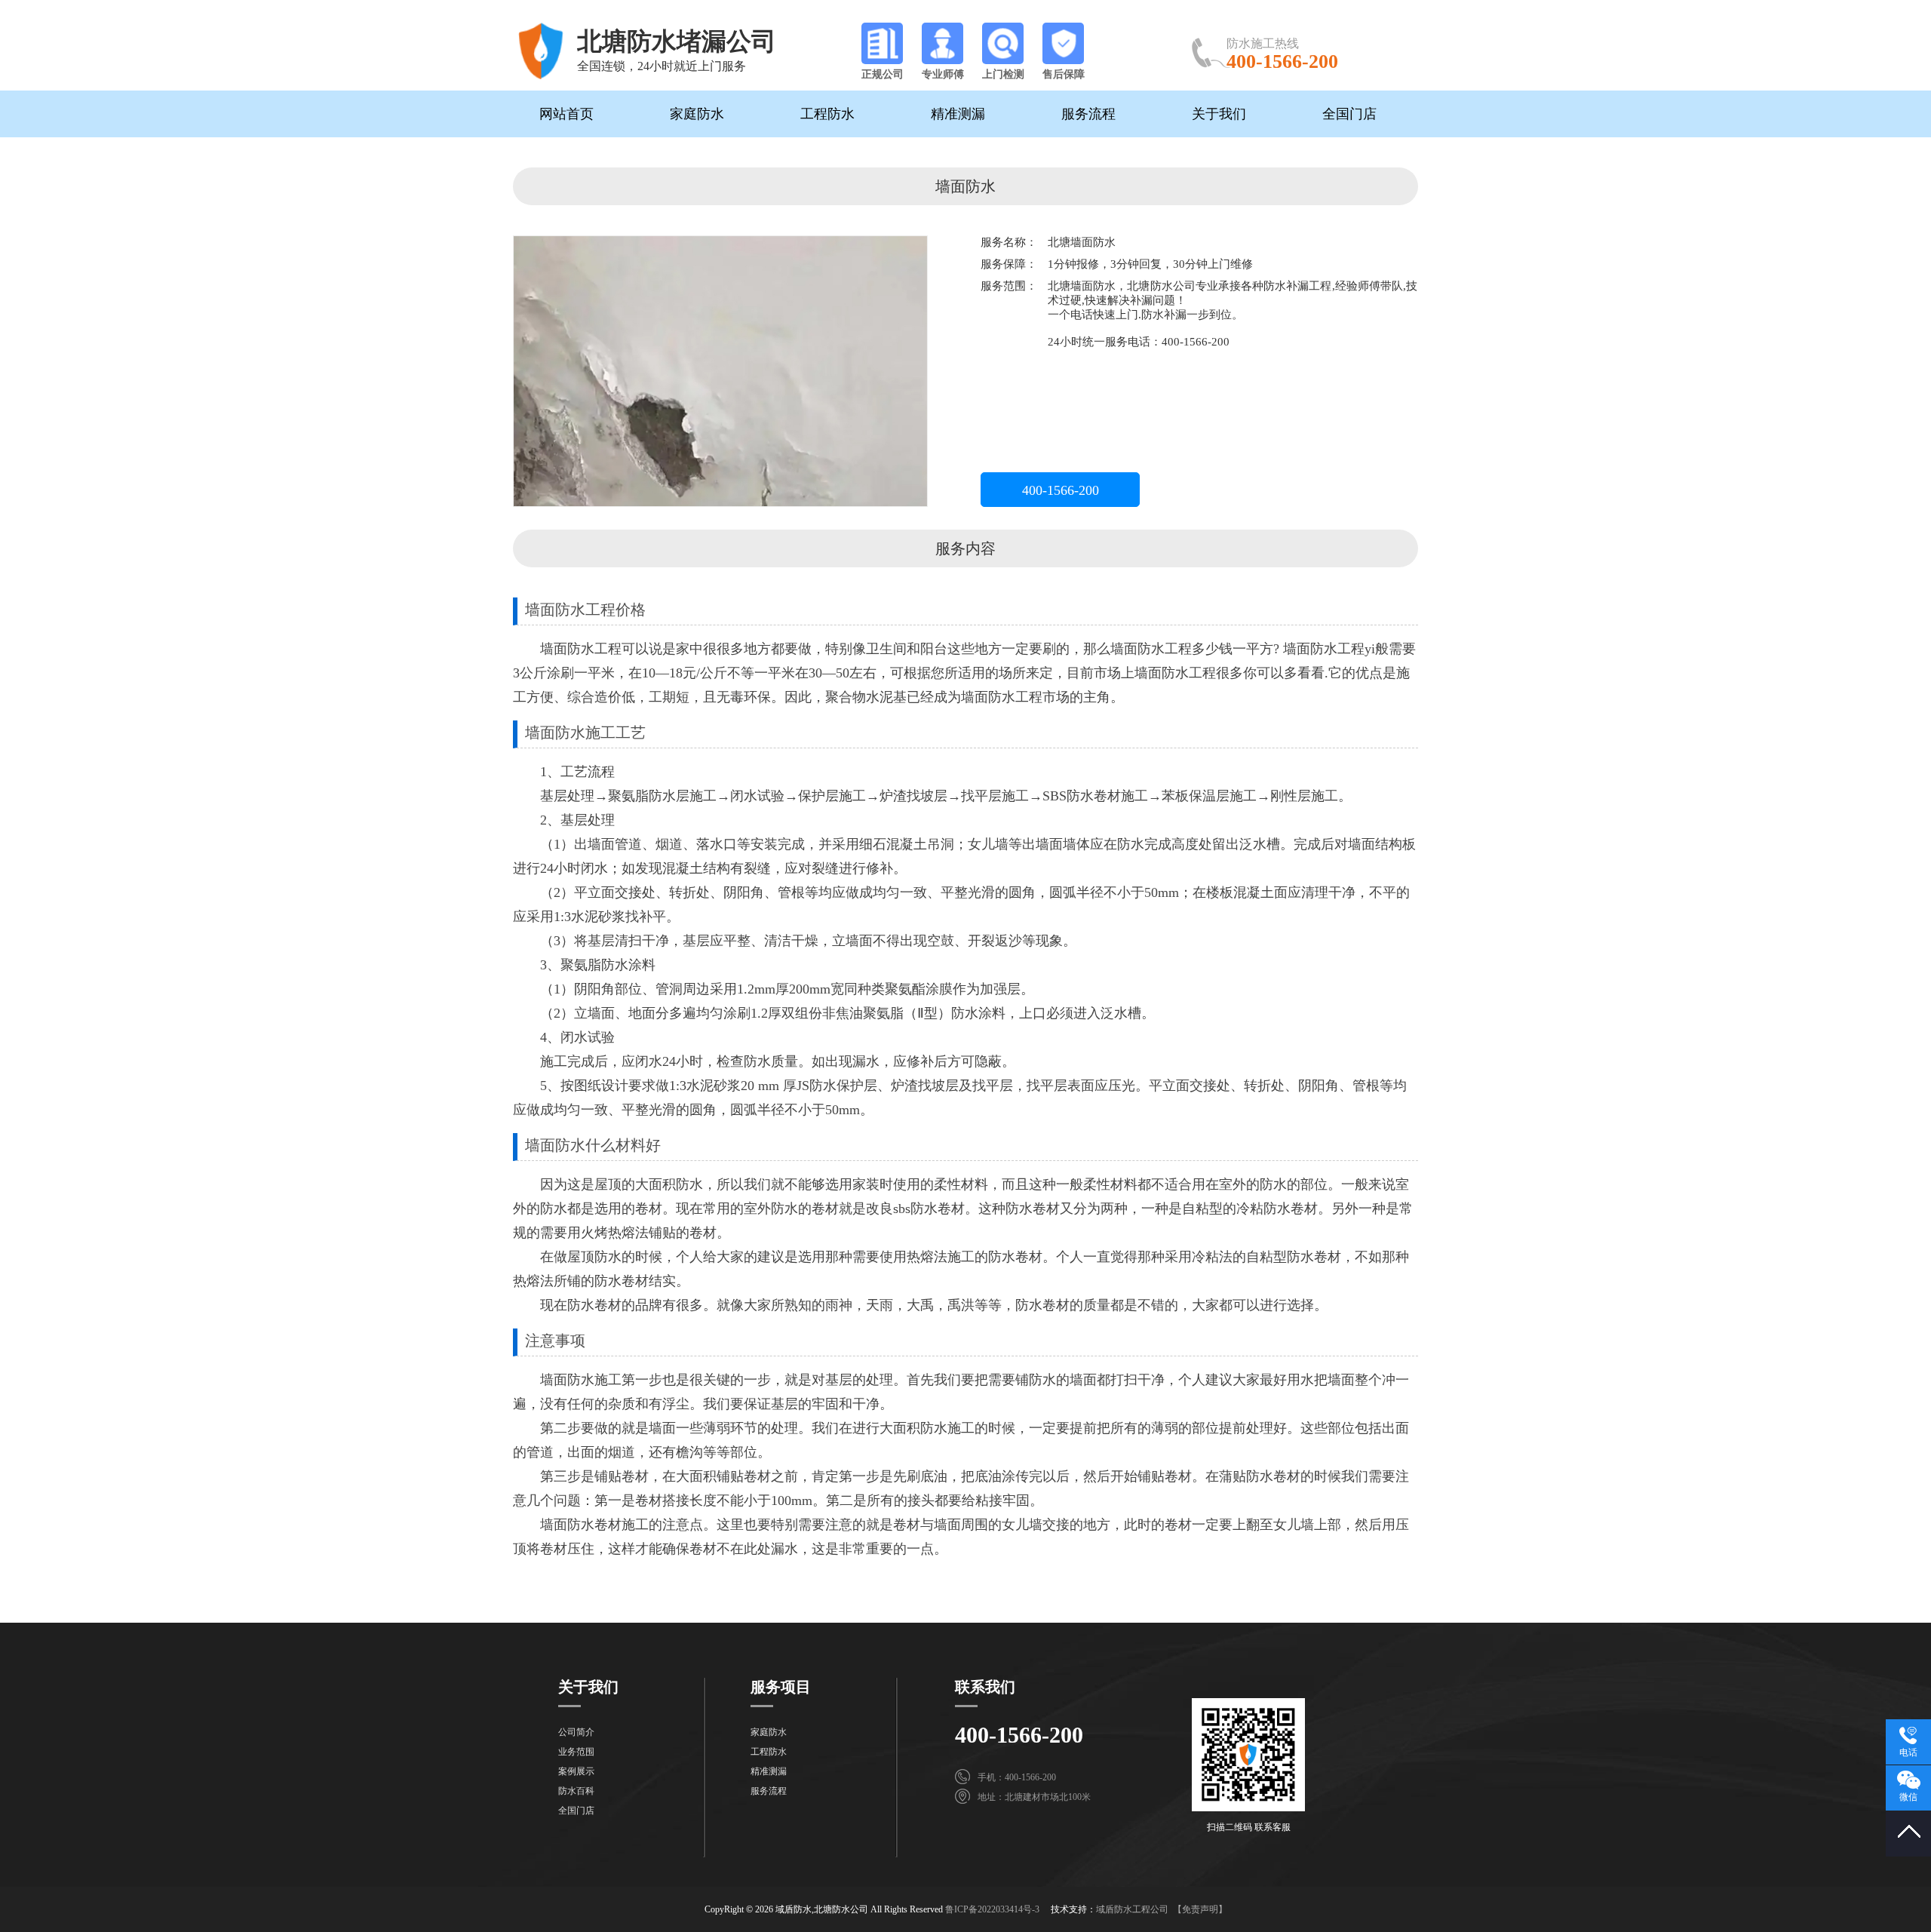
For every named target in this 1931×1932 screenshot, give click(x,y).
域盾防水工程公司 (1132, 1909)
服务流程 (1088, 114)
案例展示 (576, 1771)
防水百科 (576, 1791)
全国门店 (1349, 114)
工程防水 (827, 114)
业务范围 (576, 1752)
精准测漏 (958, 114)
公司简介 (576, 1732)
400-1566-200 (1061, 490)
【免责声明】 (1200, 1909)
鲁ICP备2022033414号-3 (992, 1909)
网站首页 (566, 114)
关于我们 (1219, 114)
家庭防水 (697, 114)
